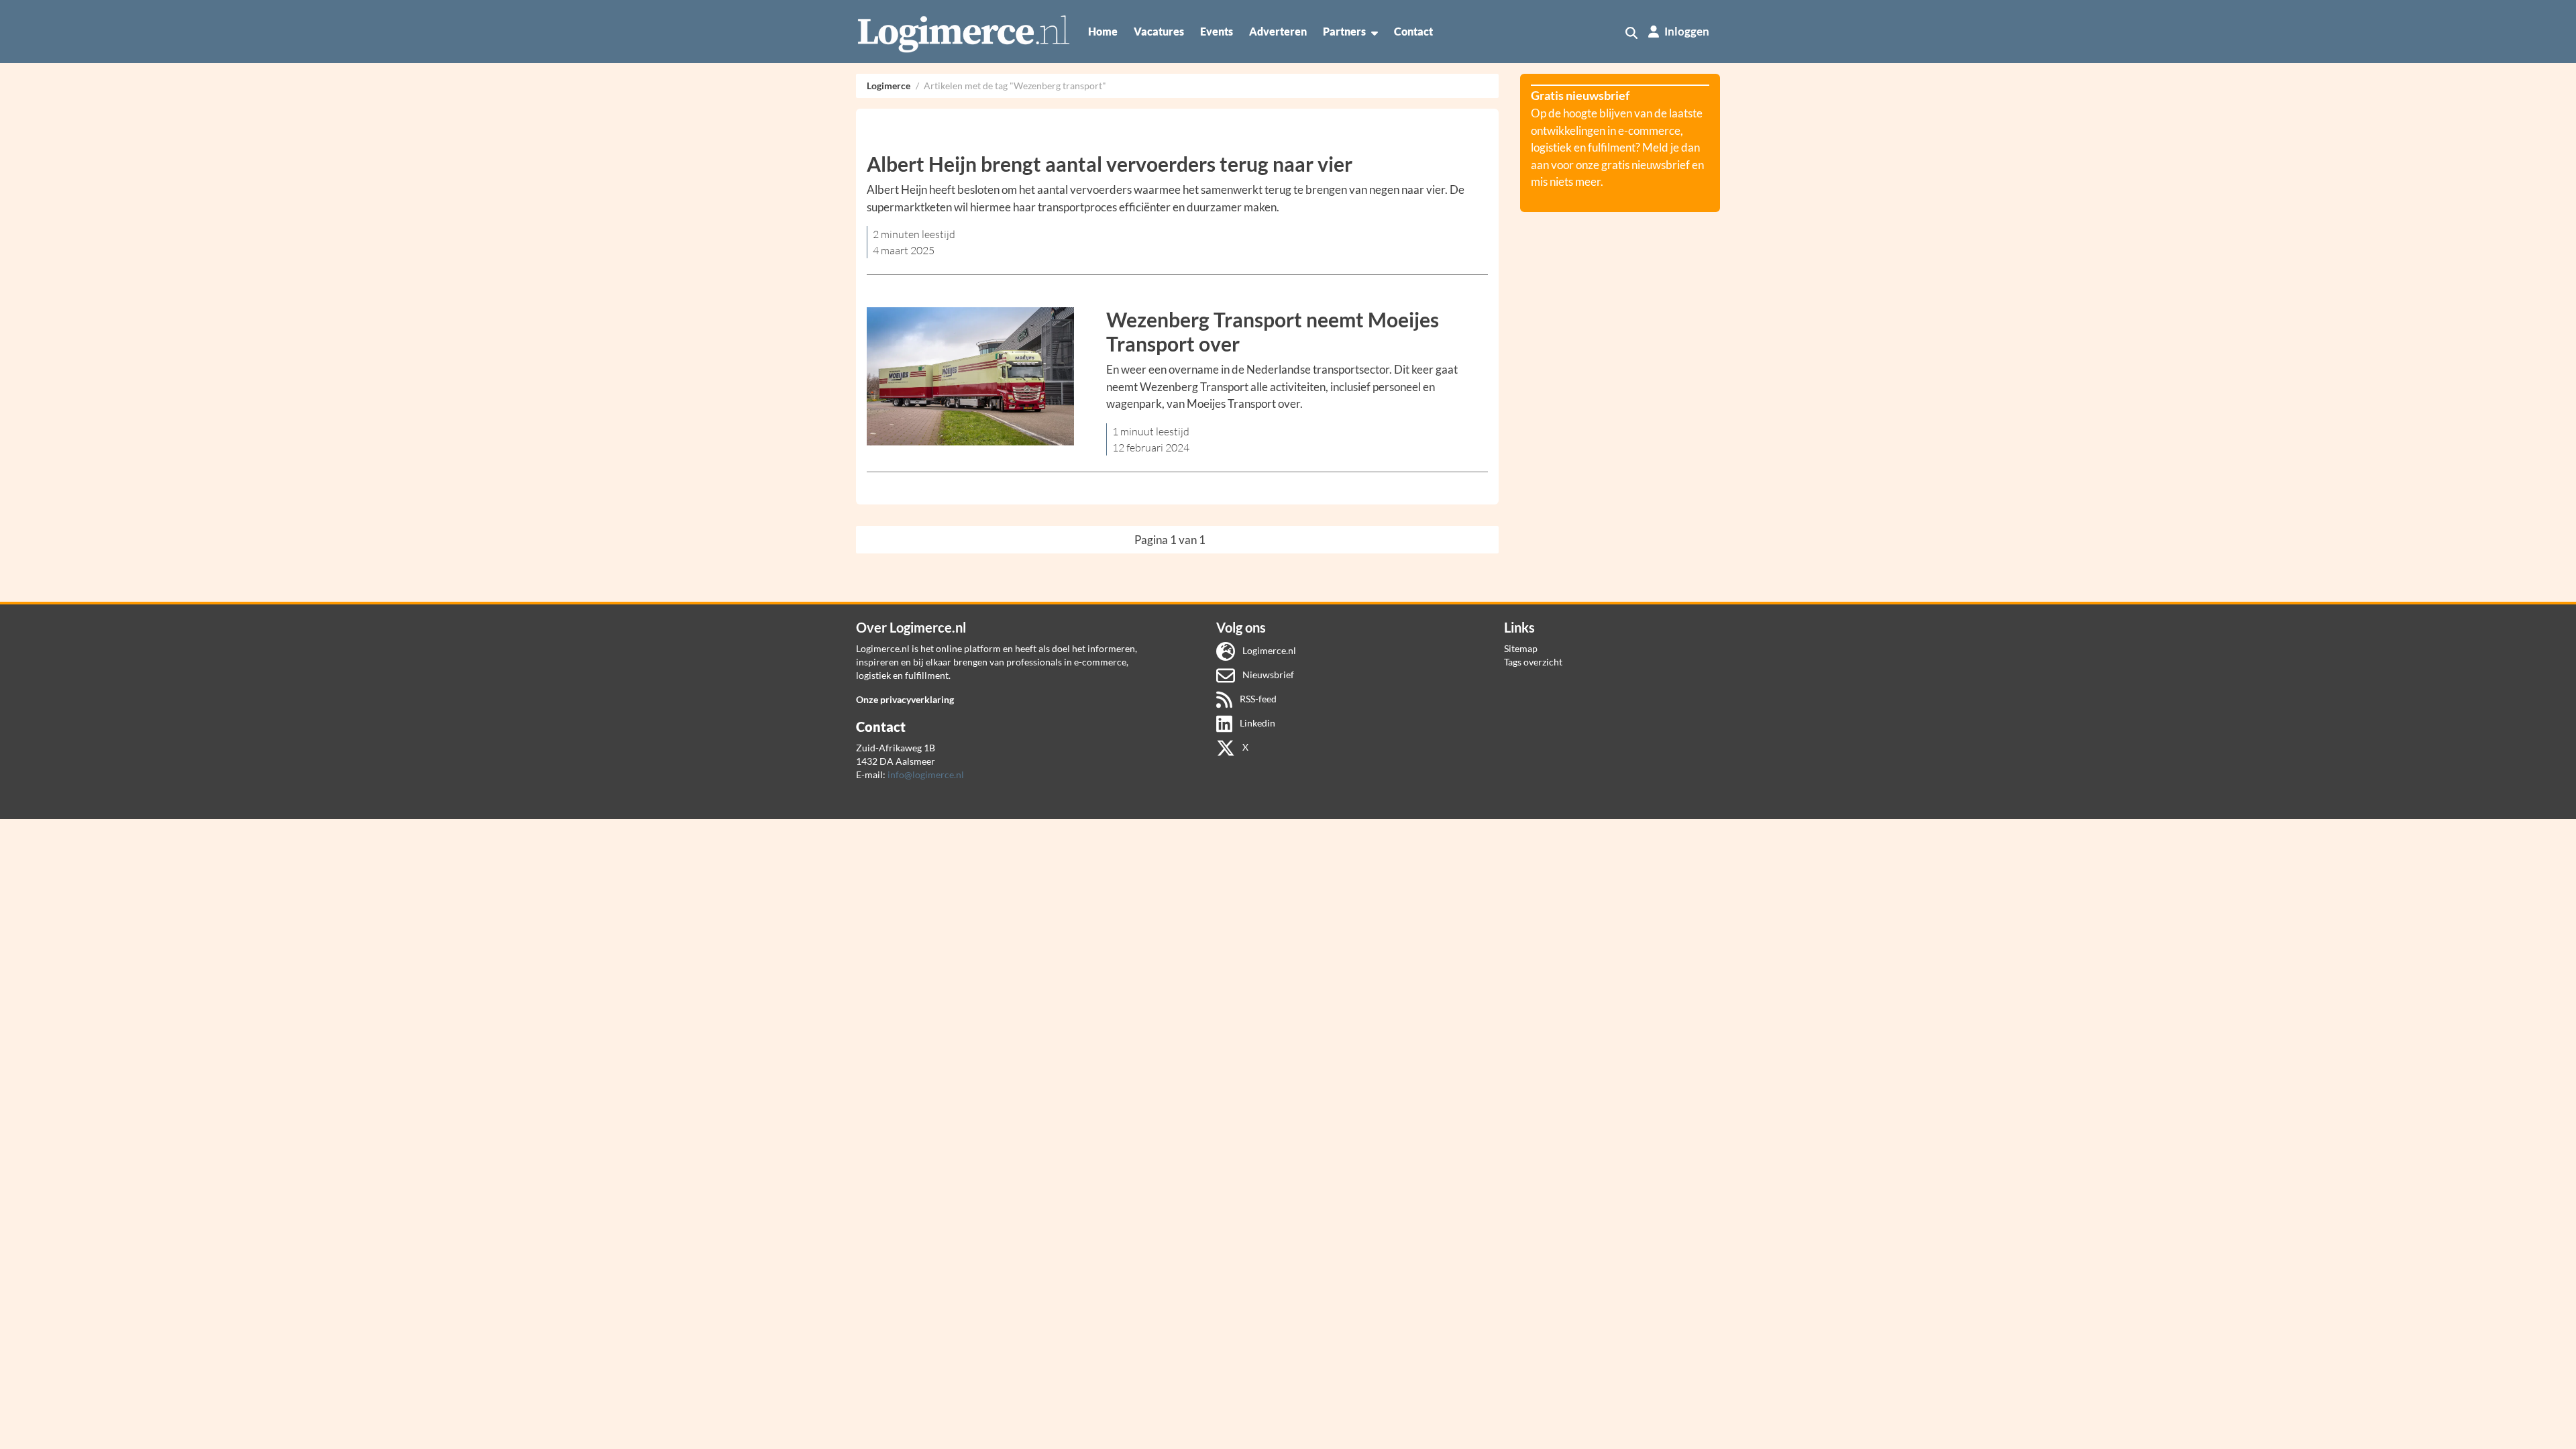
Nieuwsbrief (1267, 675)
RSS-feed (1257, 699)
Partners (1344, 31)
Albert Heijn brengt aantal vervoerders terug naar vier (1110, 164)
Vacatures (1159, 31)
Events (1217, 31)
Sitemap (1521, 648)
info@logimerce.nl (926, 774)
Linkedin (1256, 723)
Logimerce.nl (1268, 650)
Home (1103, 31)
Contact (1413, 31)
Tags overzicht (1533, 662)
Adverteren (1278, 31)
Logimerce (889, 86)
